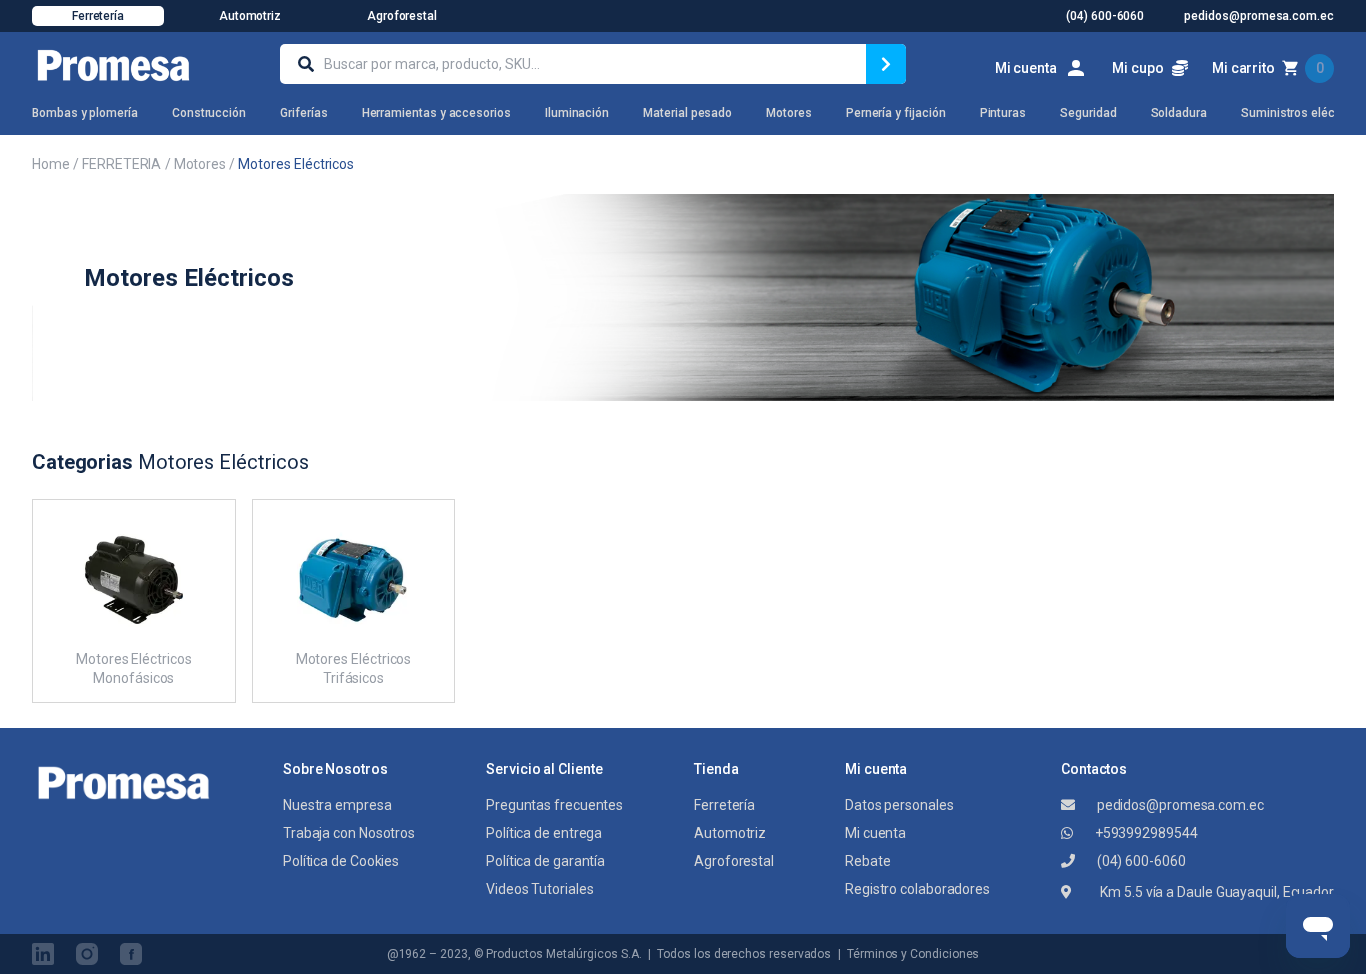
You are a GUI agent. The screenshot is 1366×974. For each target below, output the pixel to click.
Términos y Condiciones (913, 954)
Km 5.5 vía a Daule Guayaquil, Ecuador (1215, 892)
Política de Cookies (341, 861)
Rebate (867, 861)
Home (51, 164)
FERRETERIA (121, 164)
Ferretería (98, 16)
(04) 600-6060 (1140, 861)
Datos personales (899, 805)
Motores (200, 164)
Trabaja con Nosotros (349, 833)
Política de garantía (545, 861)
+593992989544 (1145, 833)
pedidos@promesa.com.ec (1179, 805)
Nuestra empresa (337, 805)
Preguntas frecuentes (554, 805)
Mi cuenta (875, 833)
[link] (1041, 68)
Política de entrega (544, 833)
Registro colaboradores (917, 889)
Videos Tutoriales (539, 889)
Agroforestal (402, 16)
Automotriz (250, 16)
